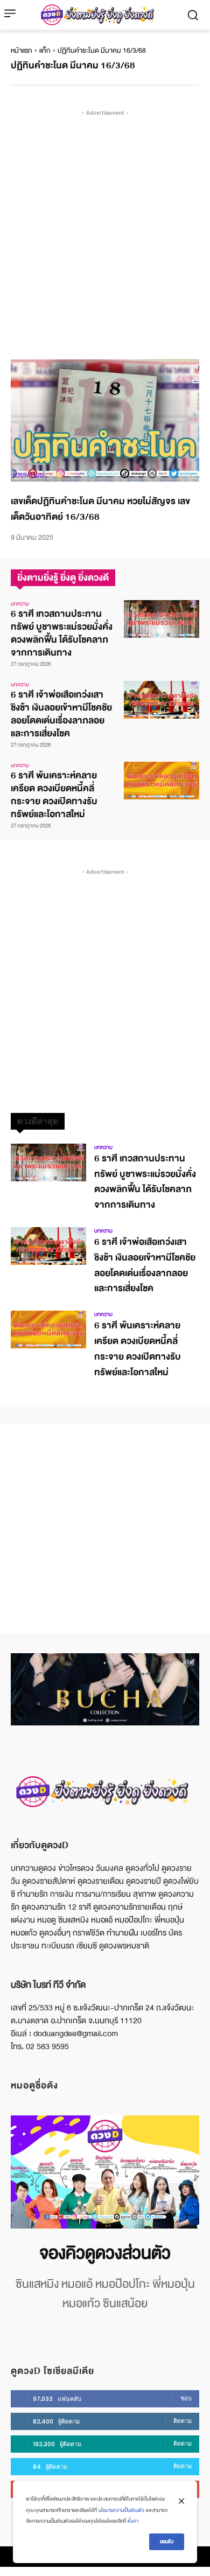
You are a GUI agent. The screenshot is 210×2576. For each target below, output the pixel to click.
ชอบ (186, 2398)
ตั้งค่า (133, 2521)
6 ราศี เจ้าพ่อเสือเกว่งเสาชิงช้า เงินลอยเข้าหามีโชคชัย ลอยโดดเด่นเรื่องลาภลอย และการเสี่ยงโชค (61, 714)
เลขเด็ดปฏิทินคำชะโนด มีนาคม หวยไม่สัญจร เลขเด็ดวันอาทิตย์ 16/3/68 (100, 509)
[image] (105, 2172)
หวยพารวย (28, 475)
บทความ (20, 604)
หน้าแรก (22, 51)
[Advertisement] (105, 224)
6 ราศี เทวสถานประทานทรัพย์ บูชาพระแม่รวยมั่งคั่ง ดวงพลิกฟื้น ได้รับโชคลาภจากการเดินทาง (62, 633)
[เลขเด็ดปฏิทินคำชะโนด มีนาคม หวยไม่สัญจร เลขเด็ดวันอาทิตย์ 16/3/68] (105, 421)
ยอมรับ (167, 2542)
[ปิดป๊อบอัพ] (181, 2501)
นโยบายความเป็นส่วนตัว (121, 2510)
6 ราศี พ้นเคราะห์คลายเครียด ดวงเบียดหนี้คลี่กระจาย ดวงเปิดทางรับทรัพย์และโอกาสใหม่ (54, 795)
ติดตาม (183, 2421)
